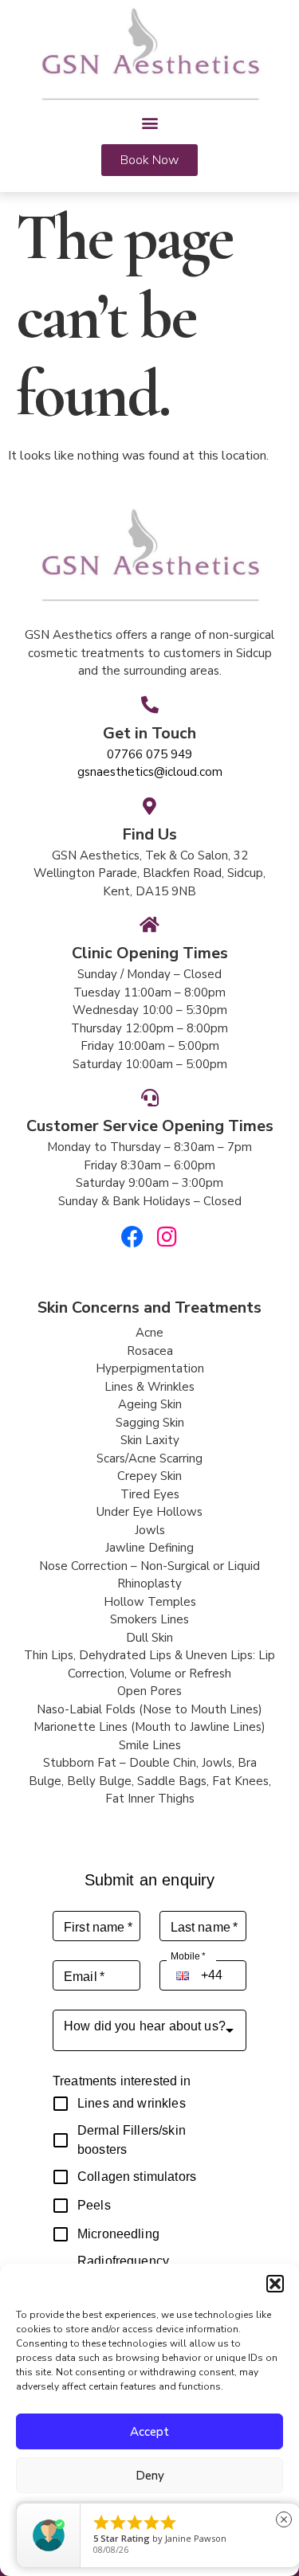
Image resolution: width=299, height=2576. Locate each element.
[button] (275, 2284)
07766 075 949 (149, 754)
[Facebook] (132, 1237)
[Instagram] (167, 1237)
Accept (149, 2432)
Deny (150, 2476)
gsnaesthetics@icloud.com (150, 772)
